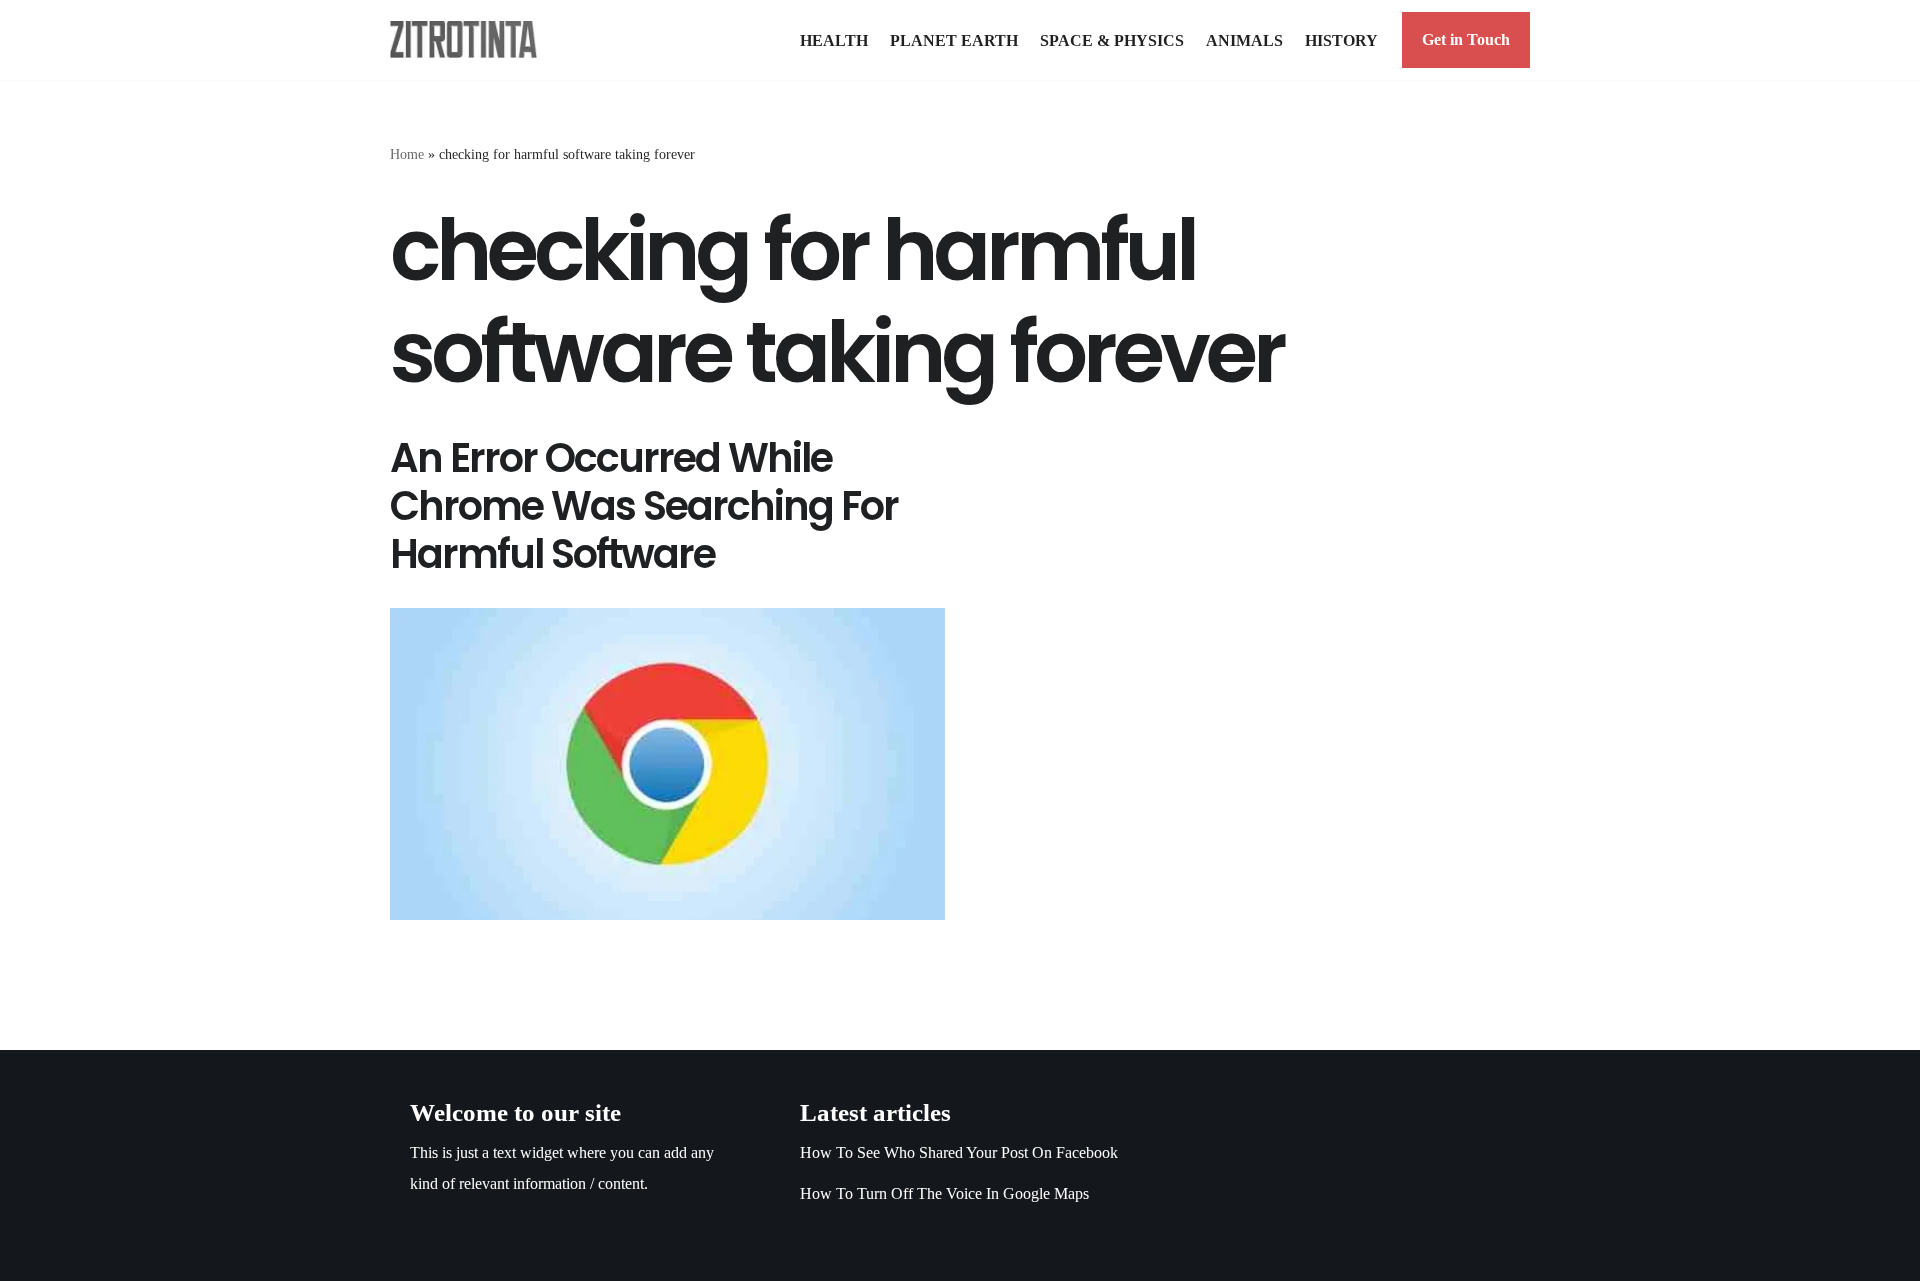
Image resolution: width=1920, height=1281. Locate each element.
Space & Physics (1112, 40)
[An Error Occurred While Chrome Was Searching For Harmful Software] (667, 764)
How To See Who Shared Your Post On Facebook (959, 1152)
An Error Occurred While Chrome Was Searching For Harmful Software (644, 506)
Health (834, 40)
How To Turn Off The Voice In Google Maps (944, 1193)
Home (407, 154)
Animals (1244, 40)
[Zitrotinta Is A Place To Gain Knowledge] (468, 39)
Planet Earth (954, 40)
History (1341, 40)
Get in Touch (1466, 39)
